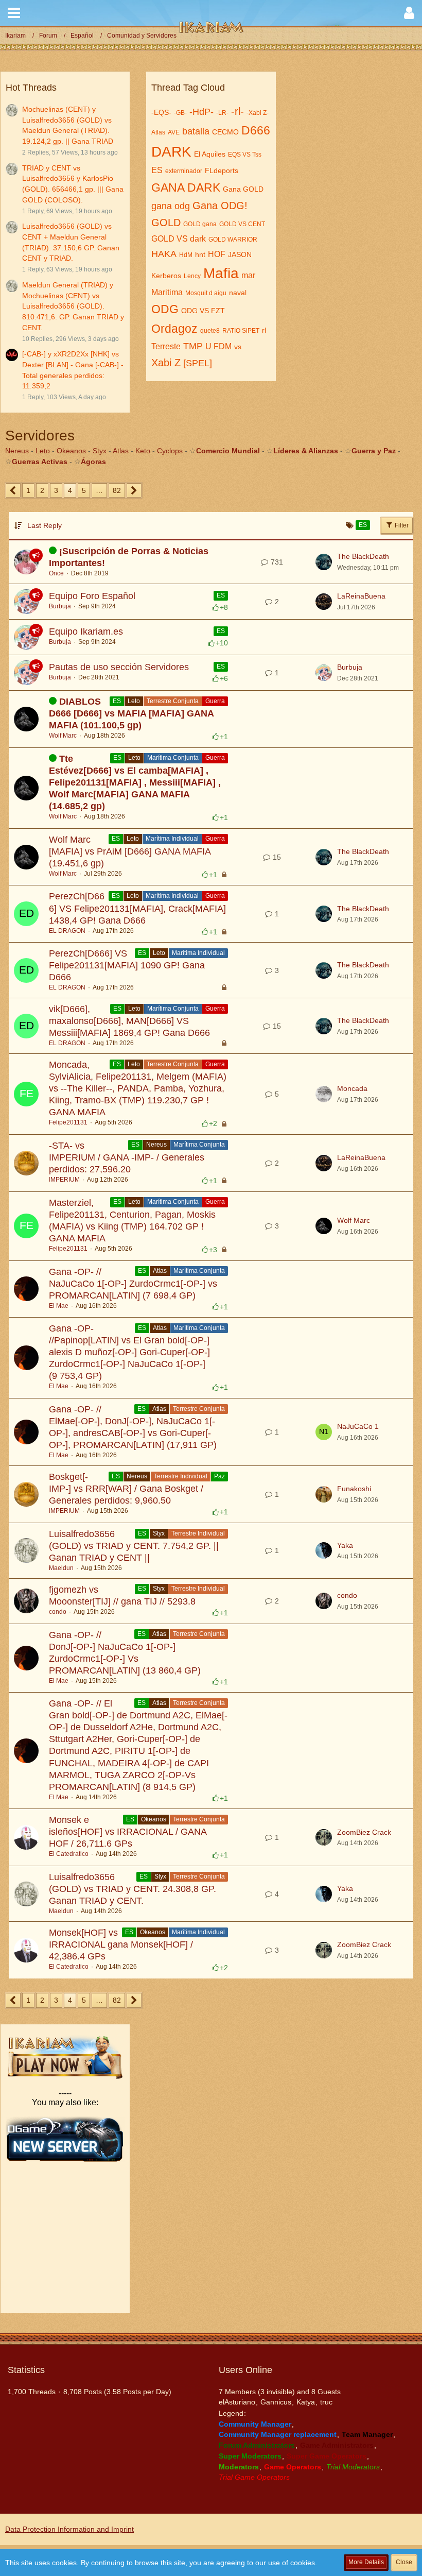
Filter (401, 525)
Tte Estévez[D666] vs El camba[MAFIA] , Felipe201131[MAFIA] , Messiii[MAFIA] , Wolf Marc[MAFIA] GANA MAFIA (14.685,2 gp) (135, 782)
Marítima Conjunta (173, 758)
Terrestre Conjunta (173, 701)
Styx (100, 451)
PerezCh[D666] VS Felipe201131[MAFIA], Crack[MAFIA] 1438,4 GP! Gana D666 (137, 908)
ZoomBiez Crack (364, 1832)
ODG (165, 309)
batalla (196, 131)
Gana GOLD (243, 189)
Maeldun (61, 1568)
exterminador (184, 171)
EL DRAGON (67, 931)
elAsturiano (237, 2402)
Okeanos (71, 451)
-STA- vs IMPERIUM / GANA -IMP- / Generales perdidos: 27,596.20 (127, 1157)
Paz (219, 1476)
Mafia (221, 273)
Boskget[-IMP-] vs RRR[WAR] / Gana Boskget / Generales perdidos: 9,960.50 (126, 1489)
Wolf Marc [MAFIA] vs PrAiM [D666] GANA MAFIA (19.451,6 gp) (130, 851)
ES (157, 170)
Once (56, 573)
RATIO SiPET (241, 331)
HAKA (164, 254)
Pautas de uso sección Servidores (119, 667)
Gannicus (276, 2402)
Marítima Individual (172, 839)
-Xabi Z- (258, 113)
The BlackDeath (363, 556)
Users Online (245, 2370)
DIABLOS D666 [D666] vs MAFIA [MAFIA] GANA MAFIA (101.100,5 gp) (131, 713)
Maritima (167, 292)
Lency (192, 276)
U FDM (218, 346)
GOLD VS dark (179, 239)
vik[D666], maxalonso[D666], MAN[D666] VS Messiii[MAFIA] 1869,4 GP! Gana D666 (129, 1021)
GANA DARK (186, 187)
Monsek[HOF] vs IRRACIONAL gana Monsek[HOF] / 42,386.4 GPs (121, 1944)
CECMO (225, 132)
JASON (240, 254)
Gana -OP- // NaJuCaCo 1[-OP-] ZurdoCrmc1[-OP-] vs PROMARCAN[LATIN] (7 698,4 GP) (133, 1284)
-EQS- (161, 112)
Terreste (166, 346)
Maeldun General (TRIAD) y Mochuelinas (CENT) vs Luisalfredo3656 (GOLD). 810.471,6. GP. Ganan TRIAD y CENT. (73, 306)
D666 (256, 130)
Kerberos (166, 276)
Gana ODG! (220, 206)
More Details (366, 2562)
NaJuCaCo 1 (358, 1426)
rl (264, 330)
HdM (186, 255)
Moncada (352, 1088)
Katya (306, 2402)
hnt (200, 254)
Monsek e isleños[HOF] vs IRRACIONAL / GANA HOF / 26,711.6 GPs (128, 1832)
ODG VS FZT (203, 311)
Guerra (215, 701)
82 (117, 490)
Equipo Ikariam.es (86, 632)
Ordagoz (174, 329)
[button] (14, 13)
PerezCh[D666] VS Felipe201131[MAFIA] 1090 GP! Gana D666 (127, 965)
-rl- (238, 111)
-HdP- (201, 112)
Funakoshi (354, 1489)
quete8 (210, 331)
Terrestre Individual (181, 1476)
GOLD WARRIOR (233, 240)
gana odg (171, 206)
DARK (171, 152)
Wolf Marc (63, 736)
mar (248, 275)
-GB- (180, 113)
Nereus (17, 451)
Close (404, 2562)
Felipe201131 (68, 1122)
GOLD (166, 223)
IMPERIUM (64, 1180)
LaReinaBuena (361, 596)
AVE (174, 132)
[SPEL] (198, 363)
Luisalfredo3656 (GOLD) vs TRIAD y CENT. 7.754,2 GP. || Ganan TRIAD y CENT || (134, 1546)
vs (238, 347)
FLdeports (222, 170)
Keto (143, 451)
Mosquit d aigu (206, 293)
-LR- (222, 113)
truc (326, 2402)
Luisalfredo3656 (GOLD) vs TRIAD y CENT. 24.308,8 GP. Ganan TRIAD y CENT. (133, 1889)
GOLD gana (200, 224)
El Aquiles (210, 154)
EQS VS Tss (245, 155)
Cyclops (170, 451)
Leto (43, 451)
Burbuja (60, 606)
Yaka (345, 1545)
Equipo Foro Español (92, 596)
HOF (217, 254)
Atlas (158, 132)
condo (58, 1612)
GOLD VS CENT (242, 224)
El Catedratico (69, 1854)
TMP (193, 346)
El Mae (59, 1306)
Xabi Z (166, 363)
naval (238, 293)
